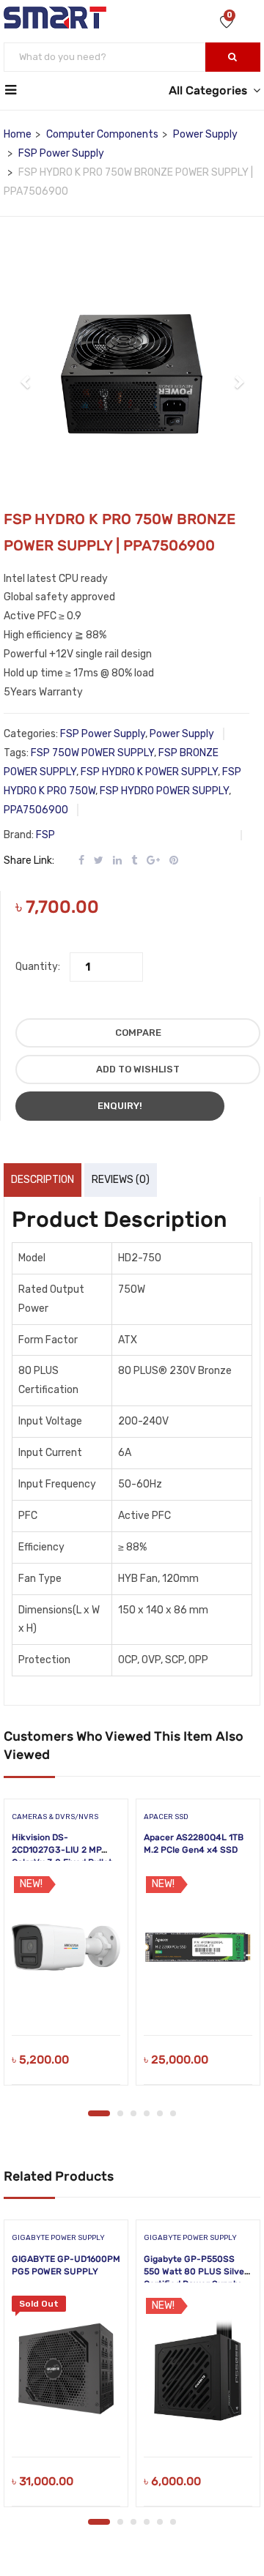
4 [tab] (147, 2113)
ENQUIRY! (120, 1106)
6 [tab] (173, 2113)
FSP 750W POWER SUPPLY (92, 753)
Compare (138, 1033)
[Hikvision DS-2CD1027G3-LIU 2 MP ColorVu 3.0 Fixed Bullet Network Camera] (66, 1947)
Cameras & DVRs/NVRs (55, 1817)
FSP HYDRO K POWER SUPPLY (149, 772)
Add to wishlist (138, 1069)
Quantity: (38, 967)
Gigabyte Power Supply (58, 2238)
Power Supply (205, 134)
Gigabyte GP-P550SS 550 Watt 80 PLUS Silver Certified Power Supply (196, 2271)
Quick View (66, 1998)
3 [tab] (133, 2113)
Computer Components (102, 134)
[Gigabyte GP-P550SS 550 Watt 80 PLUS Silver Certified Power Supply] (198, 2369)
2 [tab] (120, 2113)
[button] (26, 374)
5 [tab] (160, 2113)
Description (43, 1180)
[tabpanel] (66, 1947)
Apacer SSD (166, 1817)
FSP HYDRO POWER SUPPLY (164, 791)
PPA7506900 (36, 810)
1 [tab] (99, 2113)
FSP (45, 835)
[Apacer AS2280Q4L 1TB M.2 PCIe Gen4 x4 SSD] (198, 1947)
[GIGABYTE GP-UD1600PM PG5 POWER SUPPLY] (66, 2369)
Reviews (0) (121, 1180)
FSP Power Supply (61, 153)
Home (18, 134)
